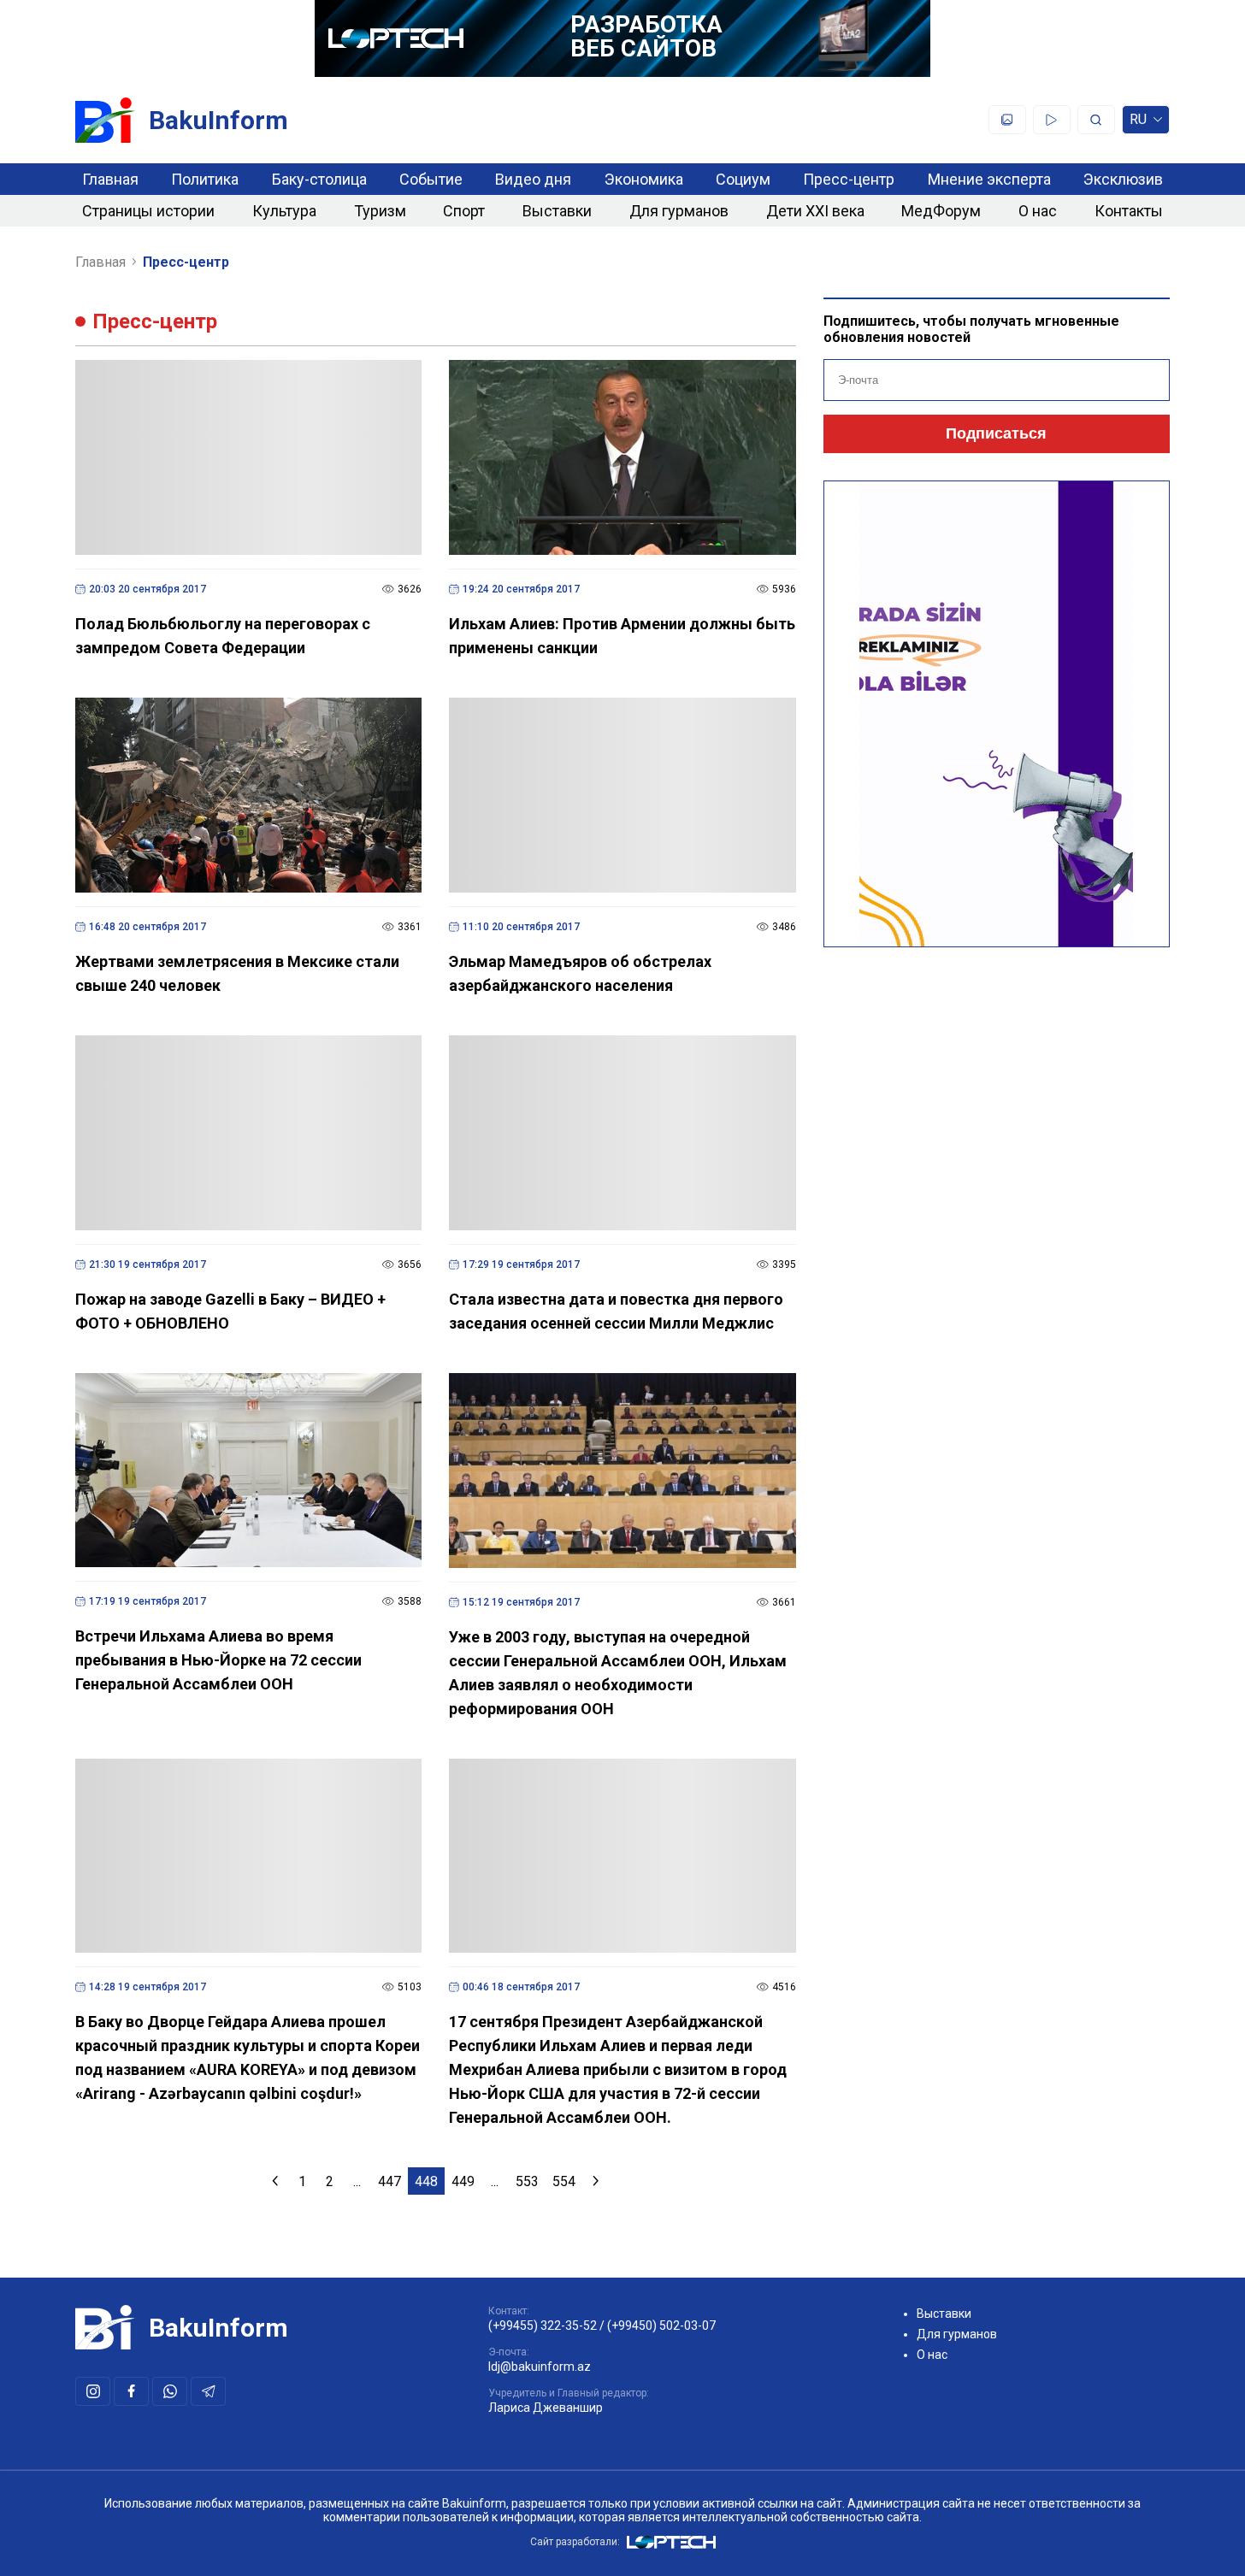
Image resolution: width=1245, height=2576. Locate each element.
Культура (284, 211)
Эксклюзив (1123, 179)
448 (426, 2181)
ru (1138, 123)
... (357, 2181)
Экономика (644, 179)
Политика (205, 179)
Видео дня (533, 179)
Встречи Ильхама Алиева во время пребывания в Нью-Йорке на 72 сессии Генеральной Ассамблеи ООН (218, 1660)
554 (564, 2181)
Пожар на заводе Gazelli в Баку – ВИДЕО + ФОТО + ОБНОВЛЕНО (230, 1311)
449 (463, 2181)
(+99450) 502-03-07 (661, 2325)
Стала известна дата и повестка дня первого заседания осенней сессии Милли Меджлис (616, 1311)
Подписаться (996, 433)
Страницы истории (148, 211)
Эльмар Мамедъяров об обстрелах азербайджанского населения (580, 973)
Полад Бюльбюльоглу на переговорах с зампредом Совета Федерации (223, 636)
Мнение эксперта (989, 179)
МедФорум (941, 211)
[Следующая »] (596, 2181)
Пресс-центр (849, 179)
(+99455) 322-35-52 (543, 2325)
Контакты (1129, 211)
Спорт (464, 211)
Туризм (380, 211)
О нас (1038, 211)
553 (527, 2181)
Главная (110, 179)
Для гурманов (679, 211)
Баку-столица (319, 179)
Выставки (557, 211)
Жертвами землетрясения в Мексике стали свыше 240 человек (237, 973)
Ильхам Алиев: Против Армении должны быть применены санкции (622, 636)
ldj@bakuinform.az (540, 2367)
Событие (431, 179)
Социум (743, 179)
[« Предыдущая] (275, 2181)
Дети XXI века (815, 211)
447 (389, 2181)
